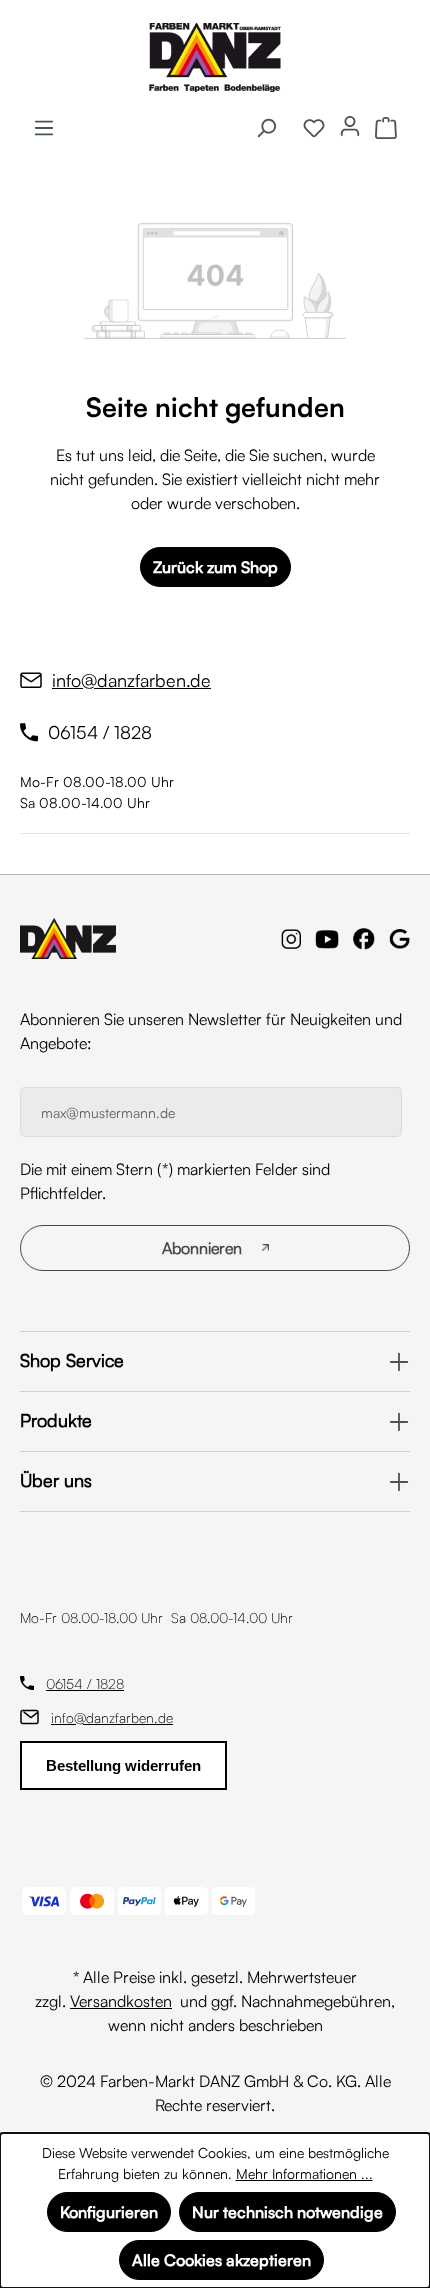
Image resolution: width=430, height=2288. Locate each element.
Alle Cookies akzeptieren (221, 2260)
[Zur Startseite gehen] (215, 57)
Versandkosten (121, 2001)
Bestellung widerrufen (123, 1765)
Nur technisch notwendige (287, 2212)
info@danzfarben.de (112, 1717)
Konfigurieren (109, 2212)
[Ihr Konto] (350, 125)
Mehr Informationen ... (304, 2173)
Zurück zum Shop (215, 567)
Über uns (56, 1480)
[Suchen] (266, 127)
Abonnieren (202, 1248)
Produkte (56, 1420)
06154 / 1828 (85, 1683)
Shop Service (72, 1360)
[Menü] (44, 127)
